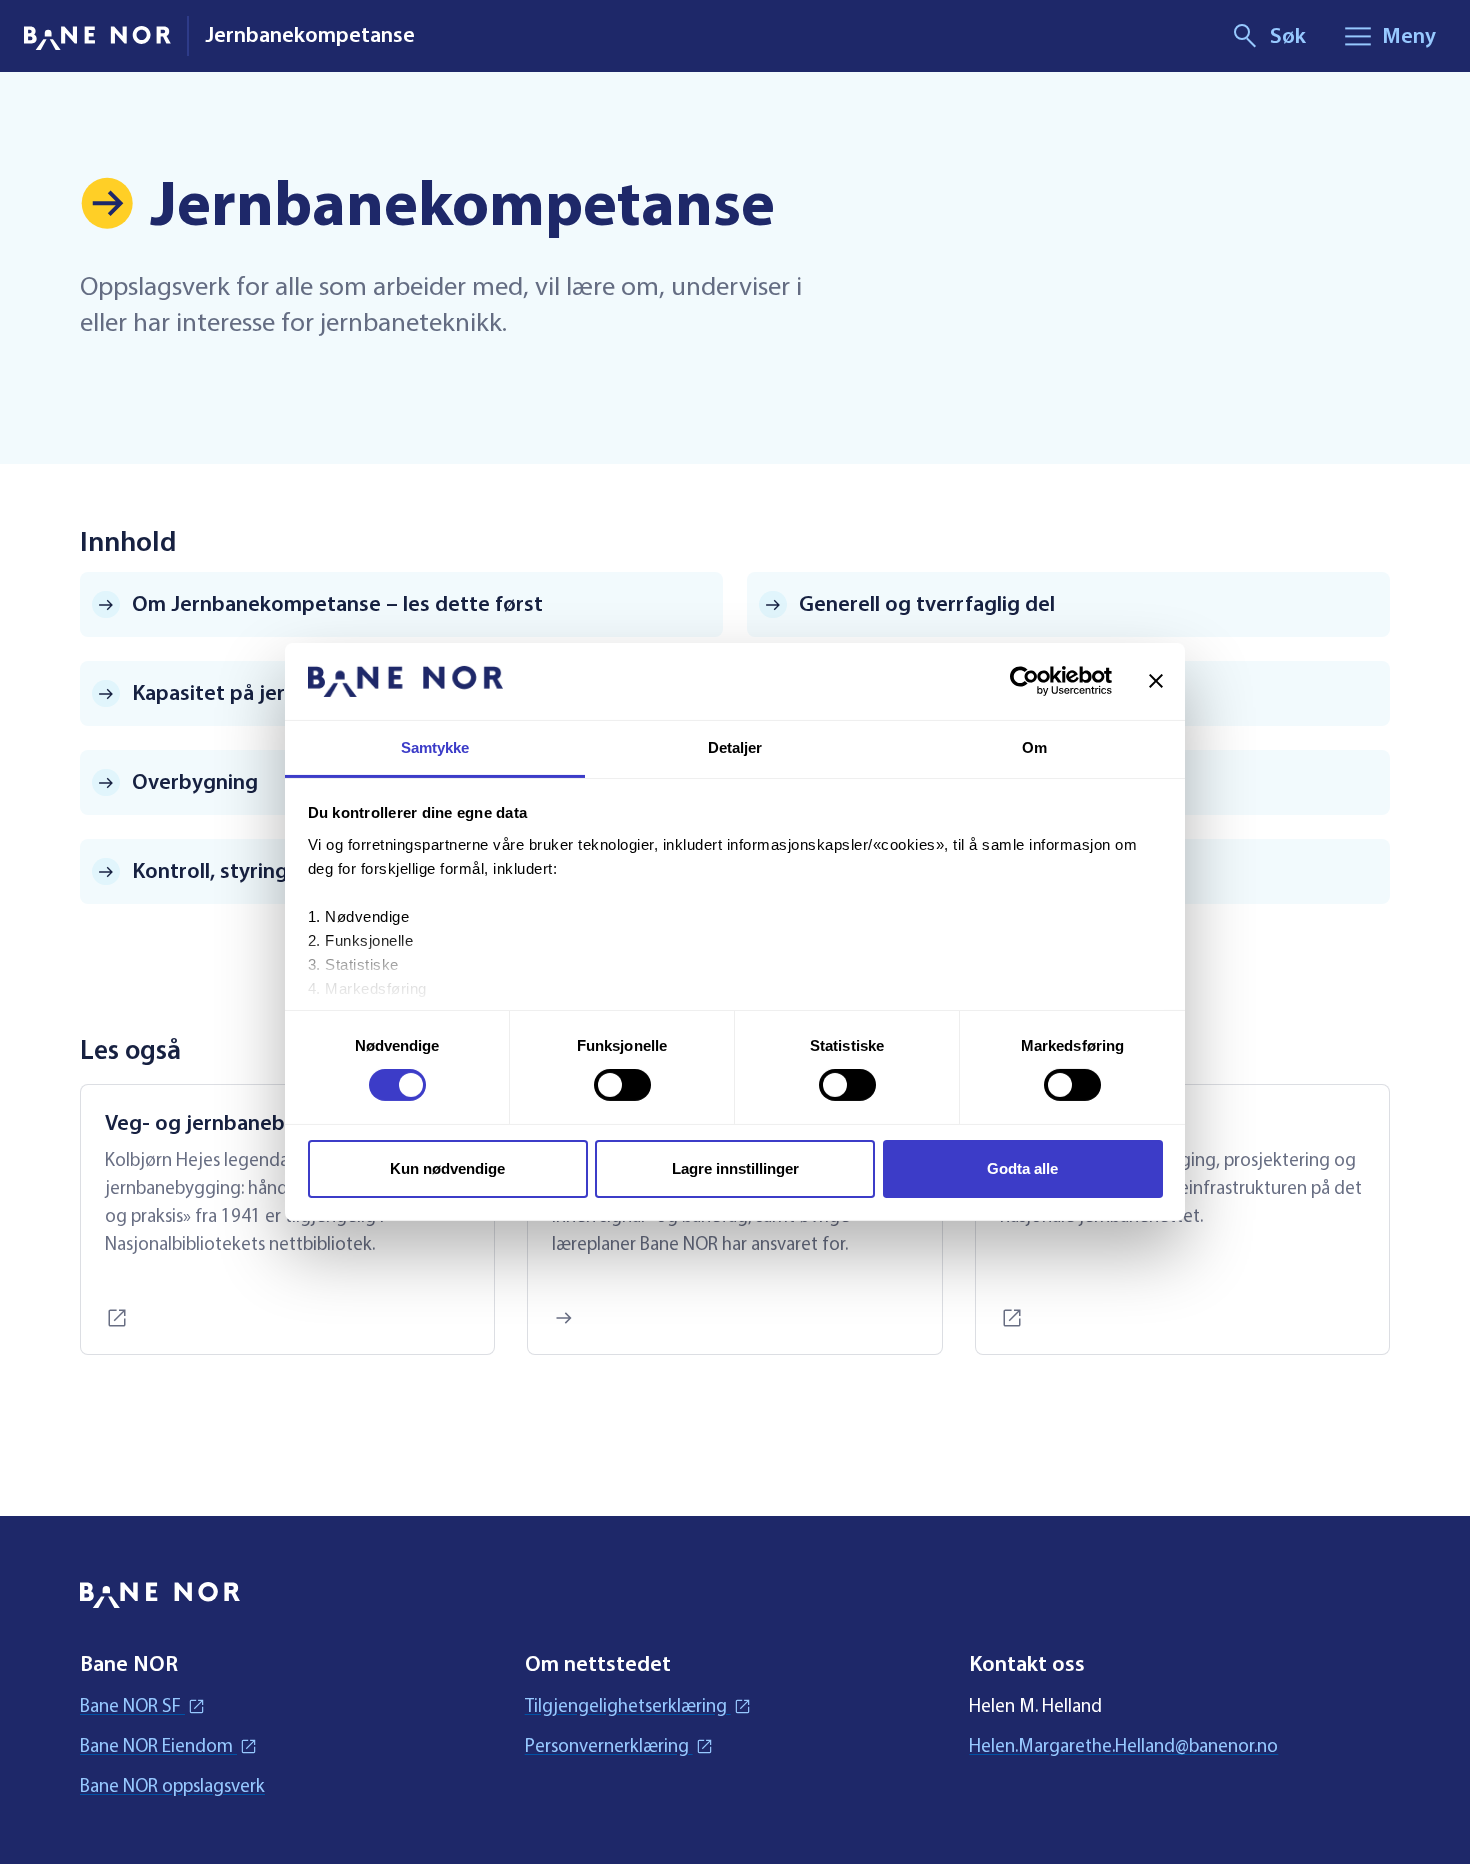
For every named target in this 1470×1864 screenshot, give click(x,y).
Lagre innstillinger (735, 1168)
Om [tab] (1034, 747)
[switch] (622, 1085)
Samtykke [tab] (435, 747)
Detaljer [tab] (735, 747)
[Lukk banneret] (1156, 681)
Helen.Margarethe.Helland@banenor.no (1123, 1745)
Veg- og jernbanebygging (228, 1123)
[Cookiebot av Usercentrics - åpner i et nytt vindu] (1024, 681)
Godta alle (1022, 1168)
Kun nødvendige (447, 1168)
